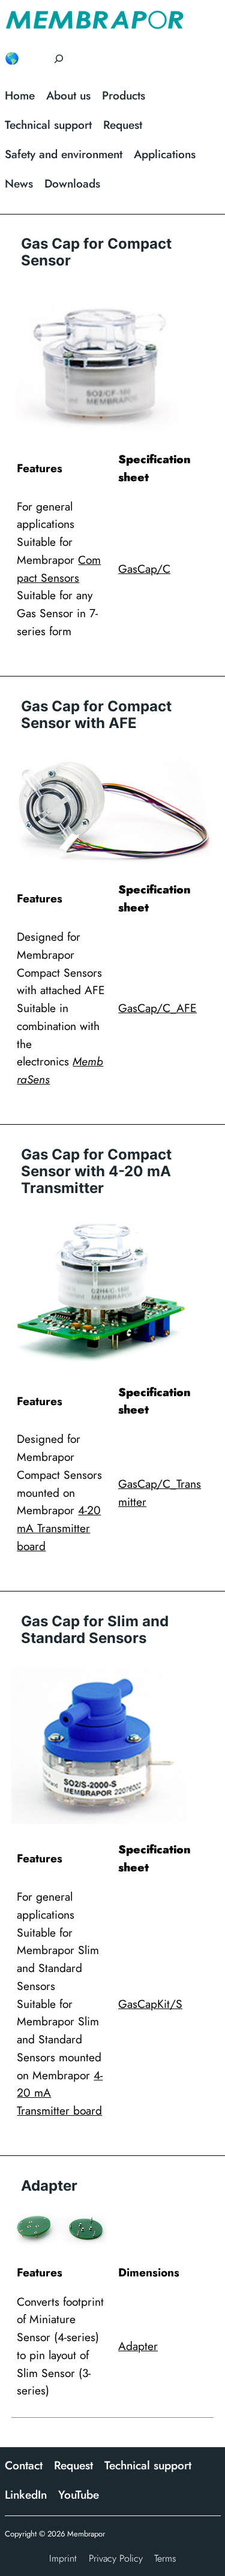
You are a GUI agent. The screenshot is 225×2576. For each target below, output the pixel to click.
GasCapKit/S (150, 2004)
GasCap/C (144, 569)
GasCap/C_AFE (157, 1008)
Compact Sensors (59, 569)
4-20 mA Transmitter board (59, 1528)
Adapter (138, 2346)
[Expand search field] (59, 59)
